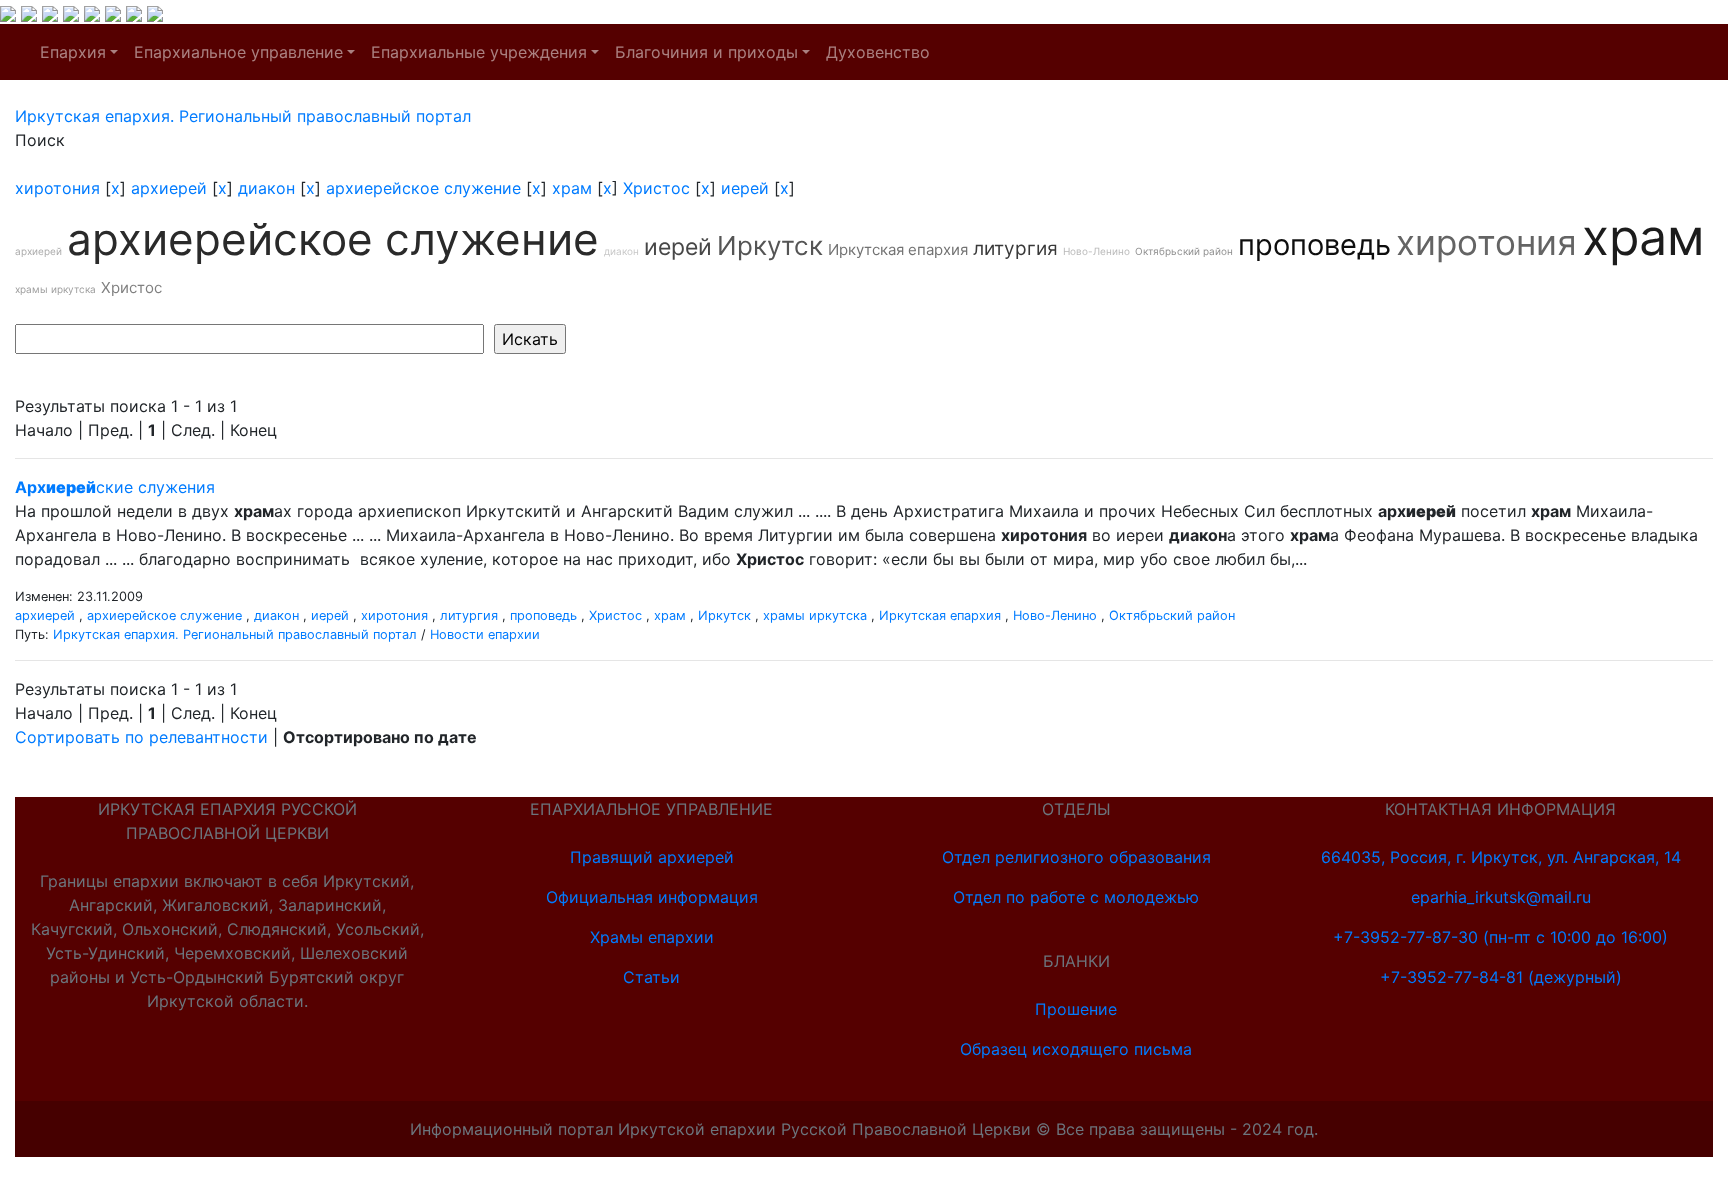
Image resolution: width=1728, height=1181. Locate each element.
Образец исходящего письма (1076, 1049)
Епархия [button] (73, 52)
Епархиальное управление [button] (238, 52)
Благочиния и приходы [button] (706, 52)
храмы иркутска (55, 289)
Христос (656, 188)
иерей (745, 188)
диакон (266, 188)
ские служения (115, 487)
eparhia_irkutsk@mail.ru (1501, 897)
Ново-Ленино (1096, 251)
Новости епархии (485, 634)
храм (572, 188)
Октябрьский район (1184, 251)
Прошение (1076, 1009)
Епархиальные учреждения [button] (479, 52)
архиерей (169, 188)
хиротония (57, 188)
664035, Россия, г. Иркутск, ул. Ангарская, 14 (1501, 857)
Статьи (651, 977)
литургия (1015, 248)
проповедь (1314, 244)
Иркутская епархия (898, 249)
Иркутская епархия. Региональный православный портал (235, 634)
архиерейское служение (423, 188)
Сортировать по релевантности (141, 737)
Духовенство (878, 52)
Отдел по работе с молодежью (1076, 897)
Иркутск (770, 245)
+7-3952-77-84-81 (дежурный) (1501, 977)
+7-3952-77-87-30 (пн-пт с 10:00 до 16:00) (1500, 937)
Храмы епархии (652, 937)
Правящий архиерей (652, 857)
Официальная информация (652, 897)
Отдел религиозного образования (1076, 857)
